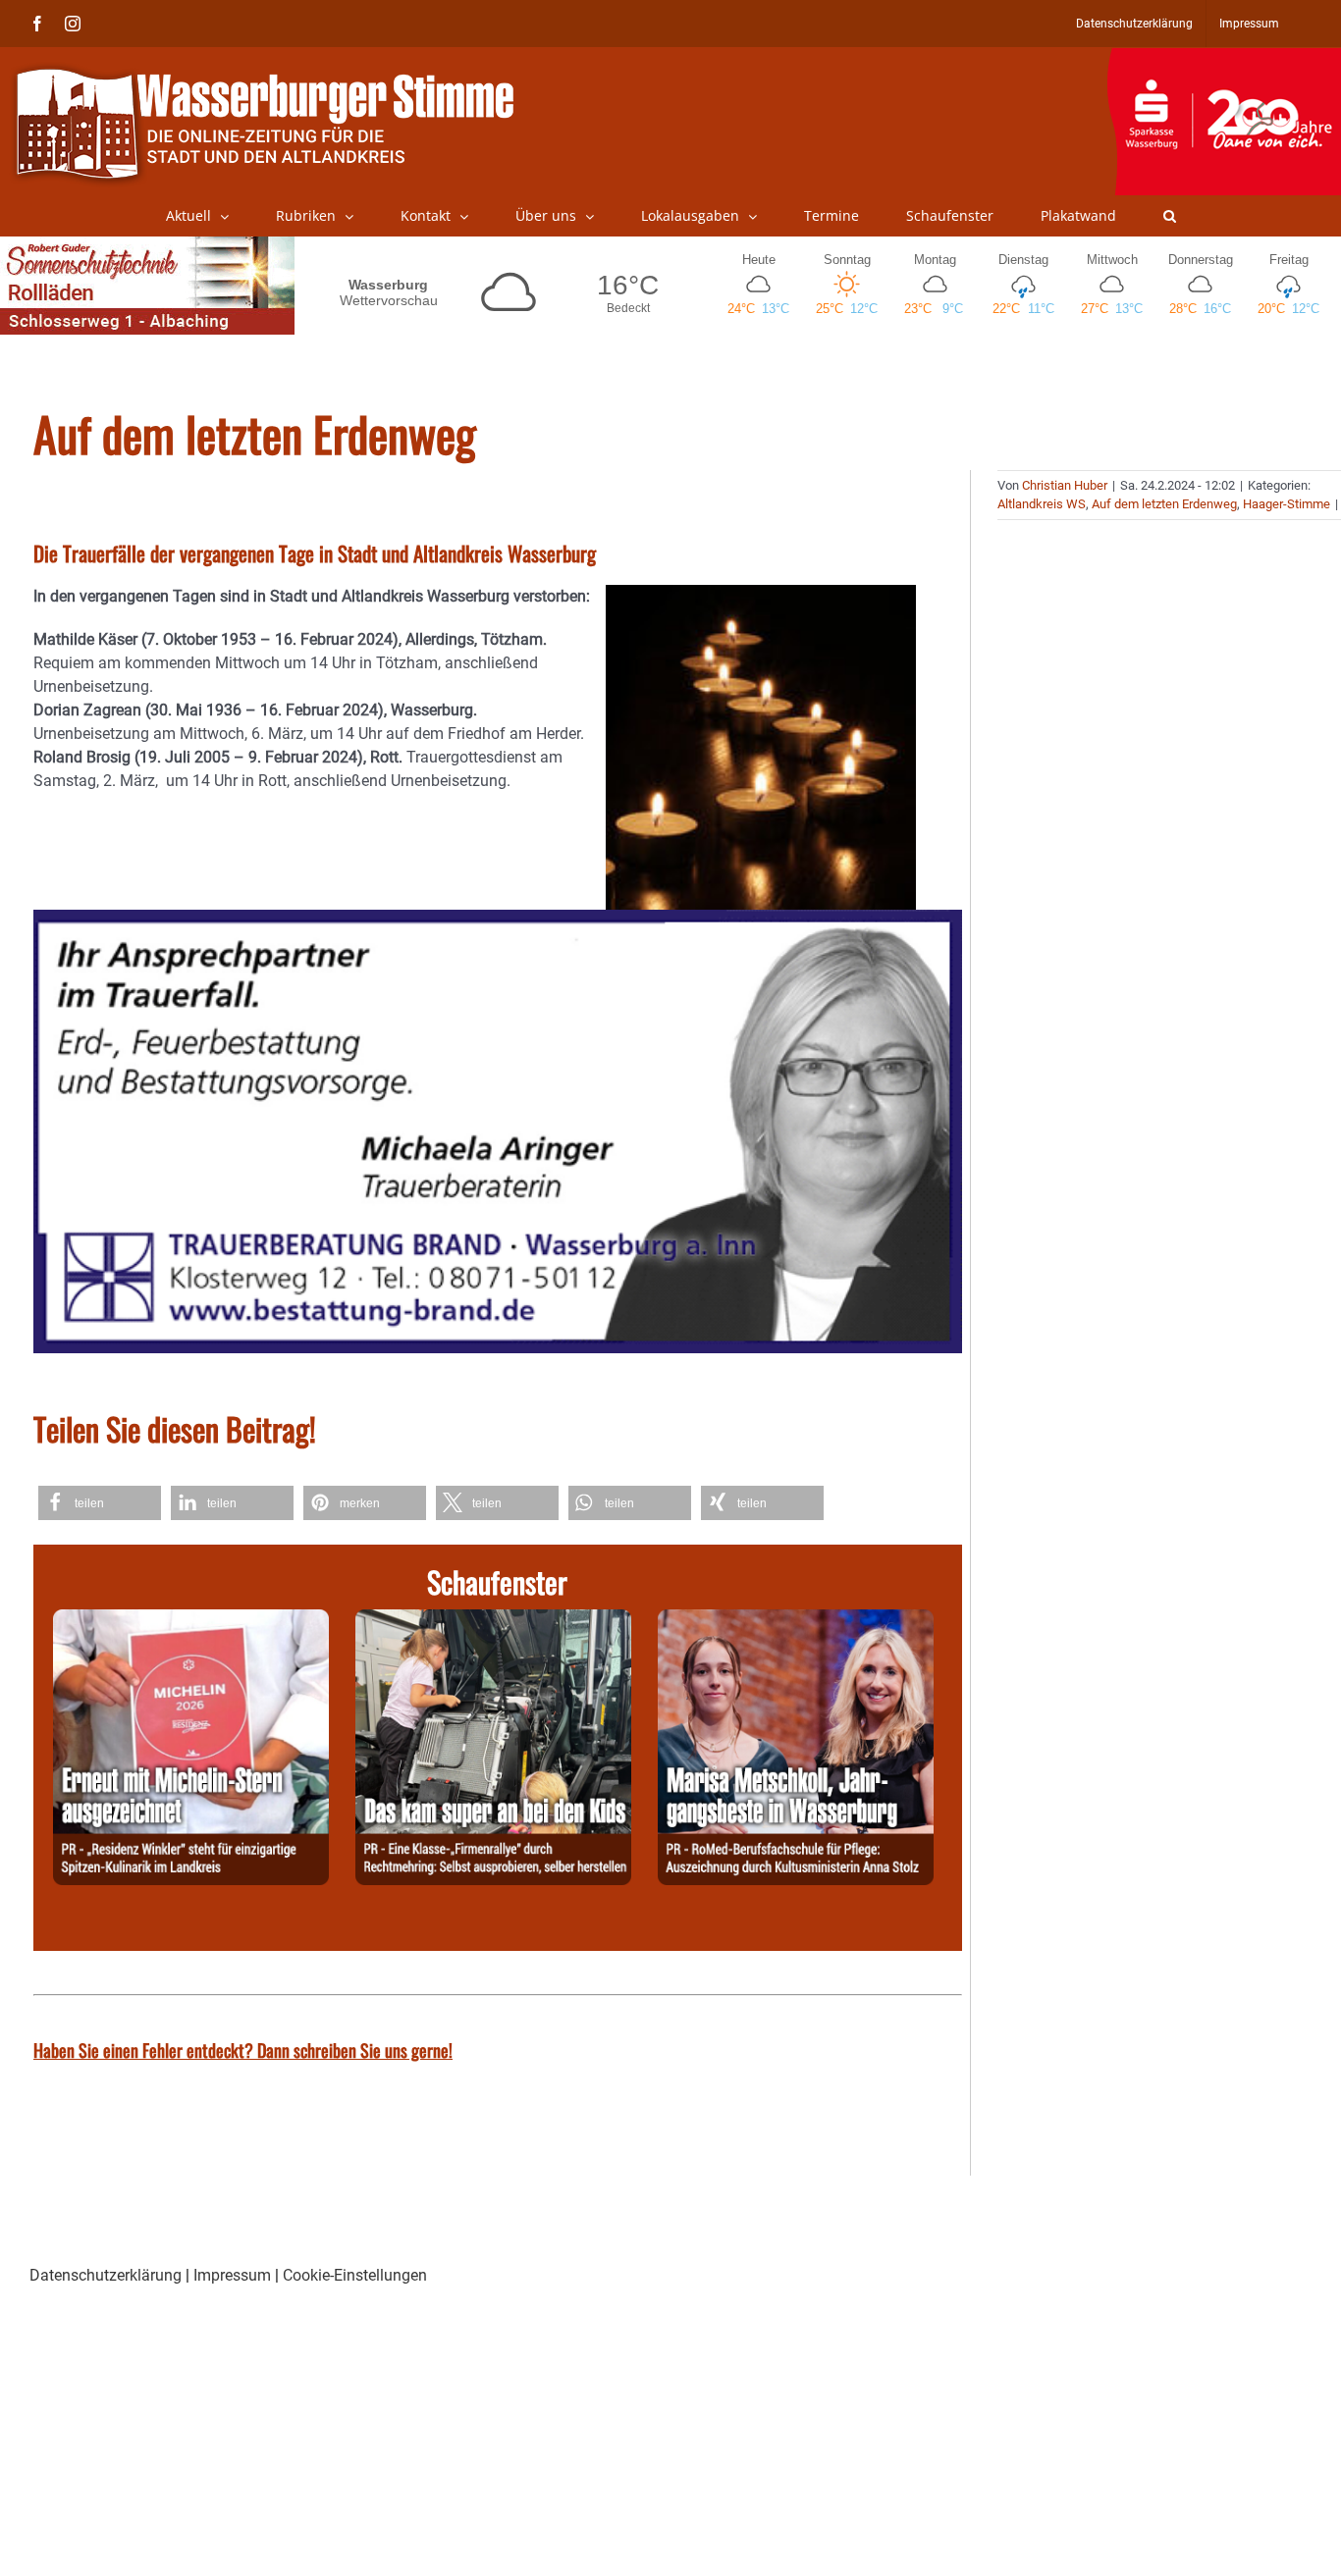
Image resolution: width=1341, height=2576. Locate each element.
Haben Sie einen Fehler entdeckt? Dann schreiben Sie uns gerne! (243, 2050)
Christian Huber (1065, 485)
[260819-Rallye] (493, 1621)
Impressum (232, 2275)
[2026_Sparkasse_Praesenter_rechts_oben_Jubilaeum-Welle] (1224, 58)
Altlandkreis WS (1042, 504)
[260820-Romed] (796, 1621)
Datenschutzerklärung (106, 2275)
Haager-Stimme (1287, 504)
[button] (1170, 216)
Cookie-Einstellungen (355, 2275)
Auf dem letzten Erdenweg (1164, 504)
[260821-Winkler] (191, 1621)
